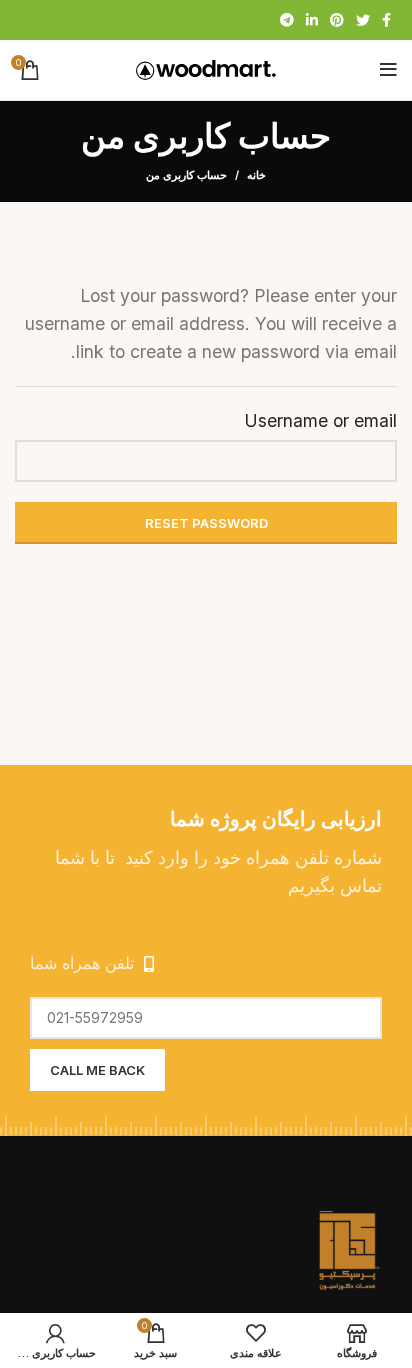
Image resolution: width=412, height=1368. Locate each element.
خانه (256, 175)
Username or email (320, 420)
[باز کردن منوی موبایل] (388, 70)
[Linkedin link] (312, 20)
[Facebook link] (386, 20)
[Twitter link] (363, 20)
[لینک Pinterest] (337, 20)
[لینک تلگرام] (287, 20)
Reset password (206, 523)
